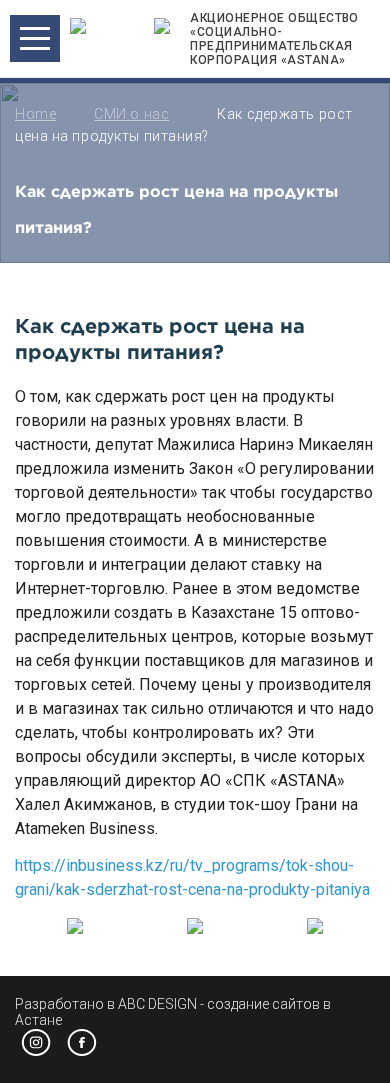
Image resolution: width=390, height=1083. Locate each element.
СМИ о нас (131, 114)
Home (35, 114)
